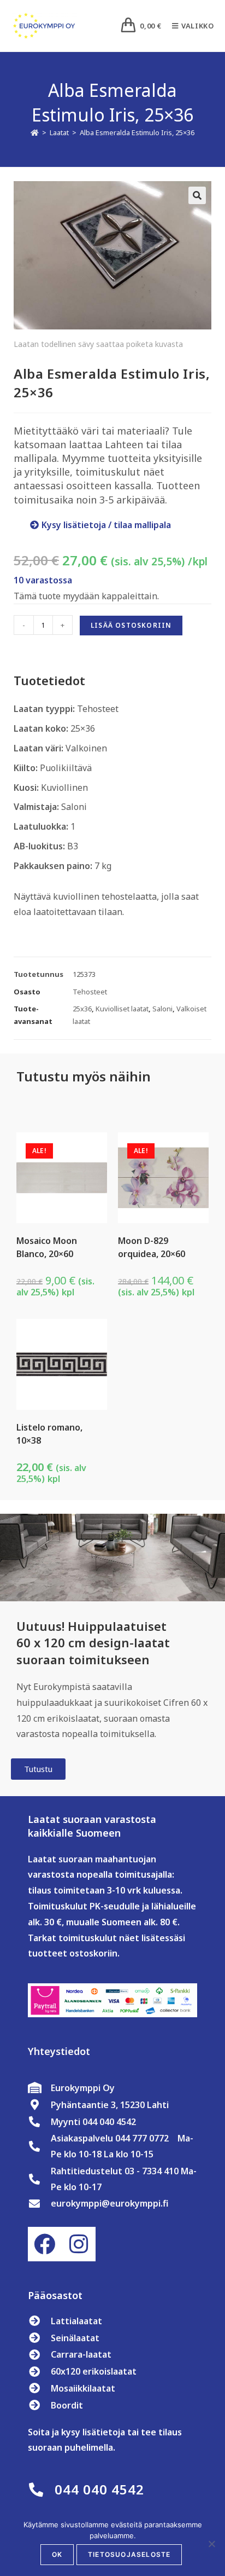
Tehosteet (90, 992)
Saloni (162, 1009)
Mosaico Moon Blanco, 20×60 (47, 1247)
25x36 (82, 1009)
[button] (197, 195)
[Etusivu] (35, 132)
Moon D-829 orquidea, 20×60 (152, 1247)
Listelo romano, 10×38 (49, 1434)
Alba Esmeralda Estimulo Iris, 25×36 (137, 132)
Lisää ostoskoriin (131, 625)
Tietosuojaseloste (129, 2554)
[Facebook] (45, 2244)
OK (57, 2554)
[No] (211, 2544)
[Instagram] (79, 2244)
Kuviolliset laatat (122, 1009)
